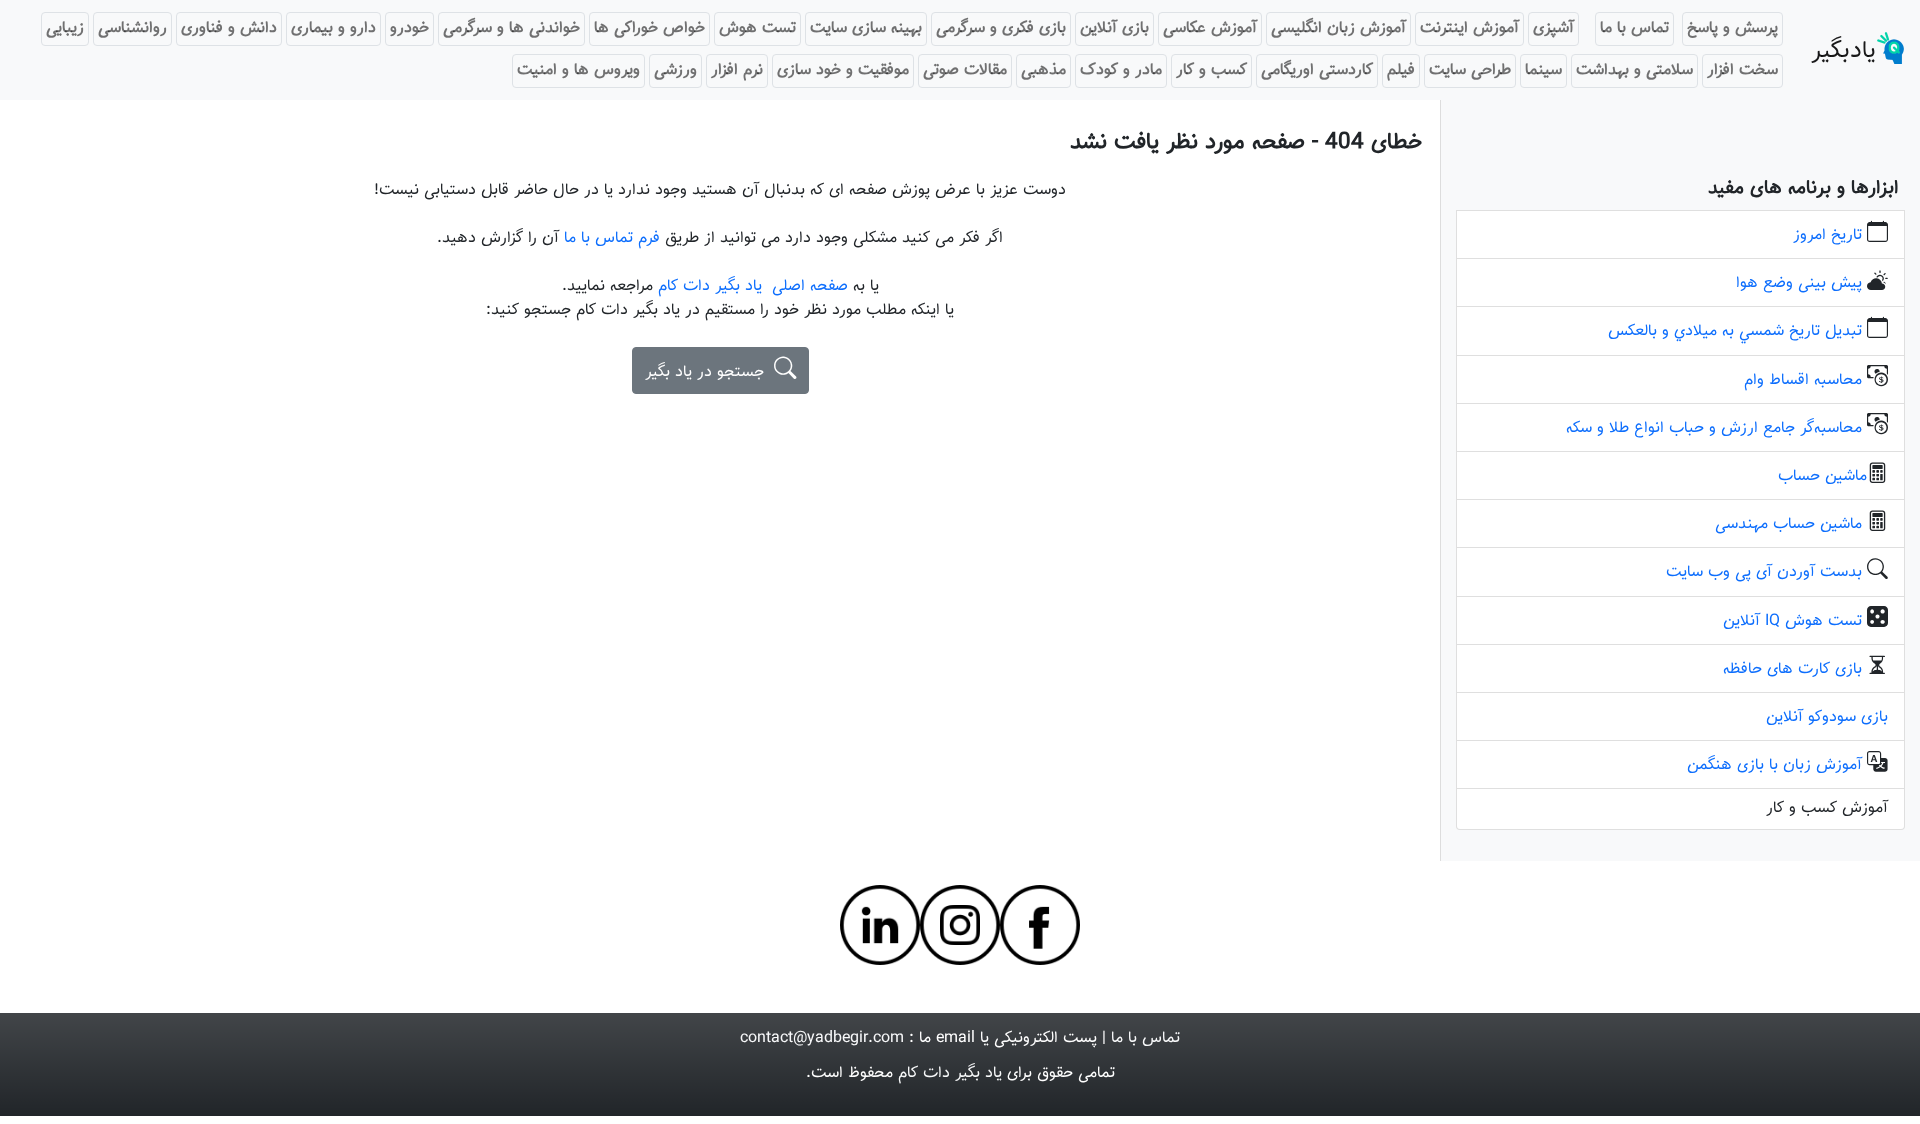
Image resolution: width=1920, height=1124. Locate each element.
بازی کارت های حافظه (1792, 669)
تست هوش (757, 28)
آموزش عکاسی (1210, 28)
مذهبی (1043, 70)
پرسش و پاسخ (1732, 28)
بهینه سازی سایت (866, 28)
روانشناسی (132, 28)
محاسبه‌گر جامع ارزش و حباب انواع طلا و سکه (1714, 428)
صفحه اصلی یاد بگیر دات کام (753, 286)
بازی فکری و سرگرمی (1001, 28)
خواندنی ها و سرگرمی (511, 28)
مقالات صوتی (965, 70)
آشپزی (1553, 28)
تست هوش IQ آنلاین (1792, 621)
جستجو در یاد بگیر (709, 372)
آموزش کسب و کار (1827, 808)
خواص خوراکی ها (649, 28)
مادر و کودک (1121, 70)
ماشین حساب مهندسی (1788, 524)
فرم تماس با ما (614, 238)
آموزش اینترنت (1469, 28)
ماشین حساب (1822, 476)
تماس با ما (1634, 28)
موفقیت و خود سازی (843, 70)
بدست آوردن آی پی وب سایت (1764, 572)
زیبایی (65, 28)
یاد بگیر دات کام (950, 1073)
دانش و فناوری (229, 28)
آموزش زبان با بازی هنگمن (1774, 765)
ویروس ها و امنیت (578, 70)
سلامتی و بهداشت (1634, 70)
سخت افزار (1742, 70)
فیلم (1401, 70)
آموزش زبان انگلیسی (1338, 28)
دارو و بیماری (333, 28)
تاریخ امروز (1827, 235)
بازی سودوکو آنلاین (1827, 717)
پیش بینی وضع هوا (1799, 283)
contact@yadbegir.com (822, 1038)
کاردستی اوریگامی (1317, 70)
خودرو (409, 28)
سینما (1543, 70)
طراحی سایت (1470, 70)
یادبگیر (1843, 51)
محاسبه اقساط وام (1803, 380)
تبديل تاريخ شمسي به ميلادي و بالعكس (1735, 331)
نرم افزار (737, 70)
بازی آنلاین (1114, 28)
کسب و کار (1211, 70)
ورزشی (675, 70)
